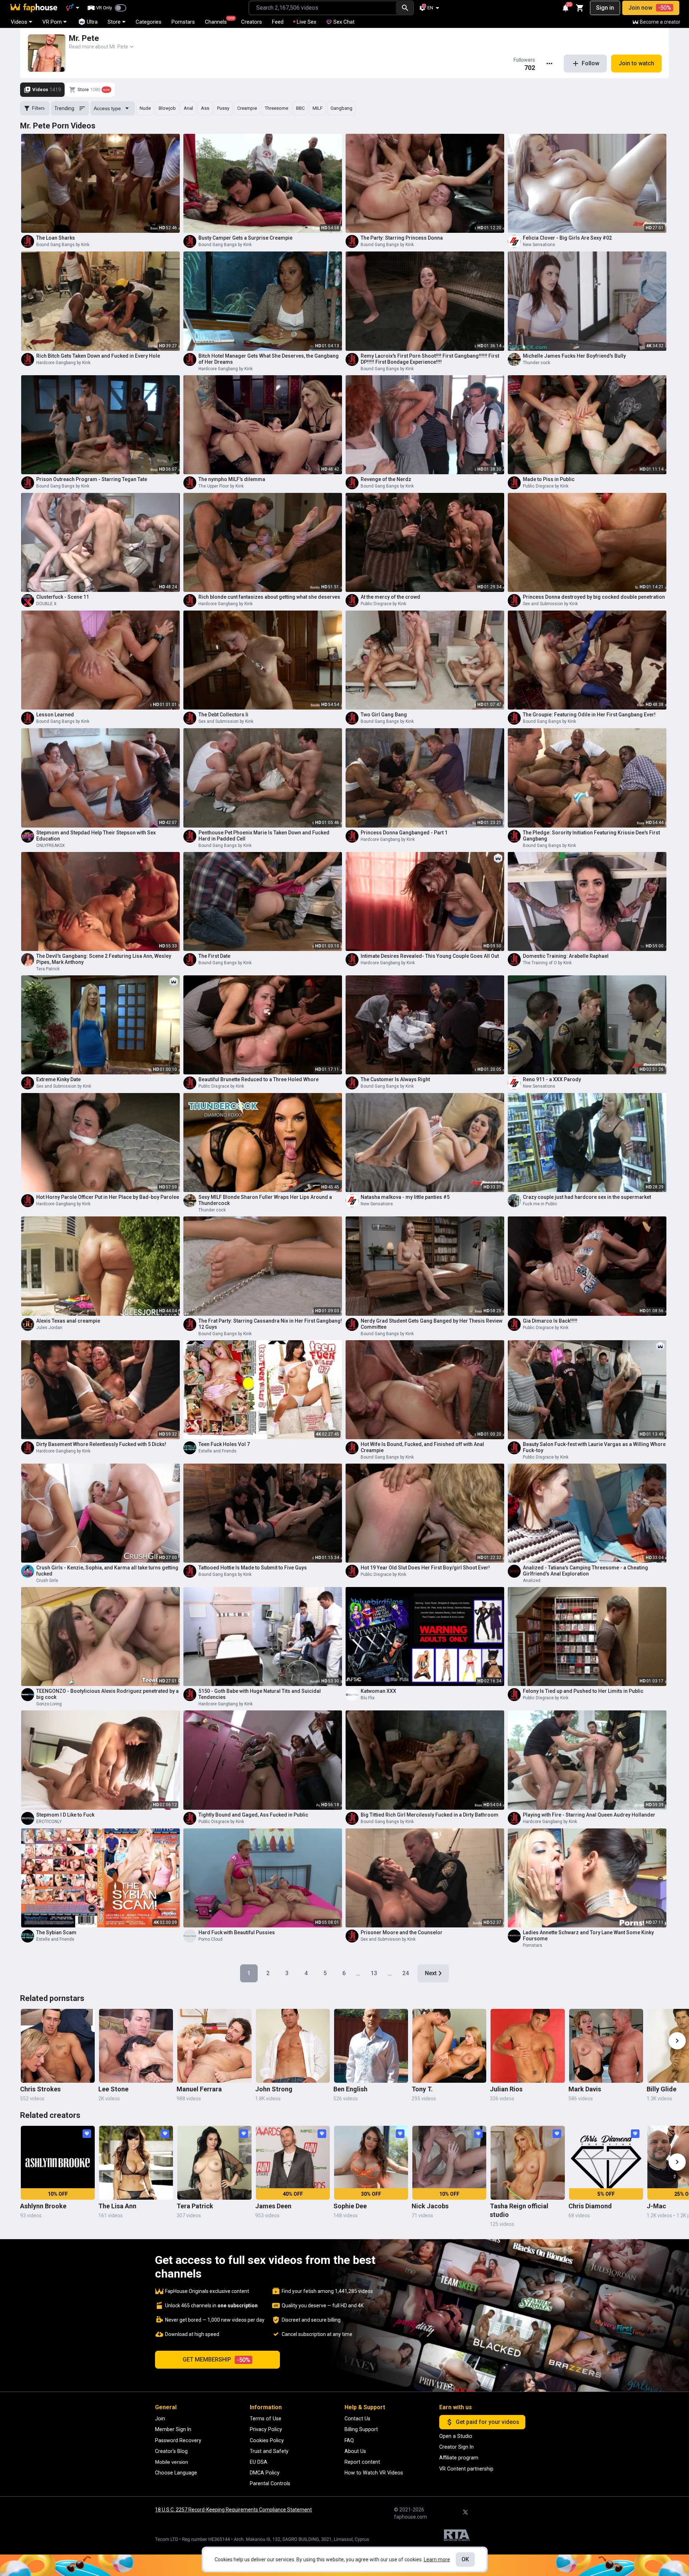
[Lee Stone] (136, 2046)
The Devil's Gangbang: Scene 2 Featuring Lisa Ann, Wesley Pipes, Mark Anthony (104, 959)
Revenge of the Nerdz (386, 479)
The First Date (214, 956)
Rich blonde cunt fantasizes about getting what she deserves (269, 597)
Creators (252, 22)
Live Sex (306, 22)
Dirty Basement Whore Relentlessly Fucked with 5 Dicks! (101, 1444)
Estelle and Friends (217, 1451)
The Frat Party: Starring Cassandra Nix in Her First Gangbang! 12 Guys (270, 1324)
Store (114, 22)
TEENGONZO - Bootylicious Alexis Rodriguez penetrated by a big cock (107, 1694)
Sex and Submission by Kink (550, 604)
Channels (219, 21)
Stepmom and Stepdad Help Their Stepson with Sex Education (96, 836)
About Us (355, 2451)
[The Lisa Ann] (136, 2163)
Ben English (350, 2089)
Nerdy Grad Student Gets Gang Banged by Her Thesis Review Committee (432, 1324)
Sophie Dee (350, 2206)
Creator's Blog (171, 2451)
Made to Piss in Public (549, 479)
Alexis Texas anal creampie (68, 1321)
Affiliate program (459, 2458)
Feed (278, 22)
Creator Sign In (456, 2447)
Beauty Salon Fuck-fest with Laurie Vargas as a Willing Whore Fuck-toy (594, 1447)
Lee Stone (113, 2089)
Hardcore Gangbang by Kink (63, 363)
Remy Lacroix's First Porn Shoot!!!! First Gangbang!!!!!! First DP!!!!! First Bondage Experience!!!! (430, 359)
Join (160, 2419)
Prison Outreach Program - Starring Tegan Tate (92, 479)
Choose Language (176, 2473)
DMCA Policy (265, 2473)
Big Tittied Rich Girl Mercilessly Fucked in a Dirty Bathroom (430, 1815)
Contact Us (357, 2419)
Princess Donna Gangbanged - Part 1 (404, 833)
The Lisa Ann (117, 2206)
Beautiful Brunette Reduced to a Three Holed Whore (259, 1079)
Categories (149, 22)
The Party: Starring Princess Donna (402, 238)
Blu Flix (368, 1698)
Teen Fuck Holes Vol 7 (224, 1444)
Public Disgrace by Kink (546, 486)
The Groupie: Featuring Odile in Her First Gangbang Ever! (589, 715)
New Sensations (539, 245)
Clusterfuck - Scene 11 (63, 597)
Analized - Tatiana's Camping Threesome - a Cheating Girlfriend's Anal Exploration (585, 1571)
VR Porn (52, 22)
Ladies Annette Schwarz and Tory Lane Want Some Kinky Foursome (588, 1935)
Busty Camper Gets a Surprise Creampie (245, 238)
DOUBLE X (46, 604)
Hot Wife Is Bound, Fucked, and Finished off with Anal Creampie (422, 1447)
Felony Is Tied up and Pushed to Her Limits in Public (583, 1691)
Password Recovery (178, 2440)
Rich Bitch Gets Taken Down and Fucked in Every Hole (98, 356)
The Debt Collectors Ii (223, 715)
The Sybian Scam (56, 1932)
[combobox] (322, 8)
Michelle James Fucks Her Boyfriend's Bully (574, 356)
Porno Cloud (210, 1939)
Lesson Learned (55, 715)
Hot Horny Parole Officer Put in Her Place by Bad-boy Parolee (108, 1197)
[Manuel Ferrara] (214, 2046)
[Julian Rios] (528, 2046)
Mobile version (172, 2462)
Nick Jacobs (430, 2206)
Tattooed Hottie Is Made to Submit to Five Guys (253, 1568)
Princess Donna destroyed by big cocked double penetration (594, 597)
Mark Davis (585, 2089)
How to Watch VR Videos (374, 2473)
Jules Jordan (49, 1328)
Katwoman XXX (378, 1691)
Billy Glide (662, 2089)
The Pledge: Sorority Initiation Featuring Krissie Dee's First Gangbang (591, 836)
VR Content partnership (466, 2469)
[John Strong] (293, 2046)
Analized (532, 1581)
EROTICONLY (49, 1822)
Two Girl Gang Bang (384, 715)
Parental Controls (270, 2483)
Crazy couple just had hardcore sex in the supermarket (587, 1197)
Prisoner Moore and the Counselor (402, 1932)
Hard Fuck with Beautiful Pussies (237, 1932)
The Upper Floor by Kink (221, 486)
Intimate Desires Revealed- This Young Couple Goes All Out (430, 956)
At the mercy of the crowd (390, 597)
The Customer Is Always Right (395, 1079)
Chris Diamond (590, 2206)
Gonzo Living (49, 1704)
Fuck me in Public (540, 1204)
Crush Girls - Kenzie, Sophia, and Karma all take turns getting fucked (107, 1571)
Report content (362, 2462)
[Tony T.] (449, 2046)
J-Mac (656, 2206)
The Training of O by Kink (547, 963)
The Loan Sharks (56, 238)
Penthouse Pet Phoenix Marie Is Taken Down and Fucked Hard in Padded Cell (264, 836)
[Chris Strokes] (58, 2046)
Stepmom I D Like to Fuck (65, 1815)
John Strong (274, 2089)
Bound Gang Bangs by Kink (63, 245)
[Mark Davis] (606, 2046)
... (358, 1973)
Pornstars (183, 22)
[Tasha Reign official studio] (528, 2163)
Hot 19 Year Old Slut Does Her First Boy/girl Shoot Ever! (425, 1568)
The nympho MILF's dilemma (232, 479)
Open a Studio (456, 2436)
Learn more (437, 2559)
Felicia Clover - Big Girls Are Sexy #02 (567, 238)
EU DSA (259, 2462)
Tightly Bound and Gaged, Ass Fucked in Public (253, 1815)
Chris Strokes (40, 2089)
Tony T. (422, 2089)
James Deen (273, 2206)
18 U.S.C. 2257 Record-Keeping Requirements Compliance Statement (233, 2510)
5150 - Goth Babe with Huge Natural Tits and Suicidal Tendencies (260, 1694)
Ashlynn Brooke (43, 2206)
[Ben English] (371, 2046)
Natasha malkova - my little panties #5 (405, 1197)
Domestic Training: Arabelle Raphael (566, 956)
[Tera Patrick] (214, 2163)
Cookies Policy (267, 2440)
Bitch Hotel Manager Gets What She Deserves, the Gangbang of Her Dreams (269, 359)
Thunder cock (536, 363)
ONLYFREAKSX (51, 846)
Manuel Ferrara (199, 2089)
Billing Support (361, 2429)
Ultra (92, 22)
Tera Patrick (48, 969)
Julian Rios (506, 2089)
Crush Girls (47, 1581)
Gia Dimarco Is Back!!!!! (550, 1321)
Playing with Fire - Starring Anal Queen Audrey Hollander (589, 1815)
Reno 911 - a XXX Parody (552, 1079)
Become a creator (660, 22)
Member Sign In (173, 2429)
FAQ (349, 2440)
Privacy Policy (266, 2429)
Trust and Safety (269, 2451)
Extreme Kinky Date (58, 1079)
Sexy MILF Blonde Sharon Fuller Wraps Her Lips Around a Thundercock (265, 1200)
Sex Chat (344, 22)
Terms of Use (266, 2419)
